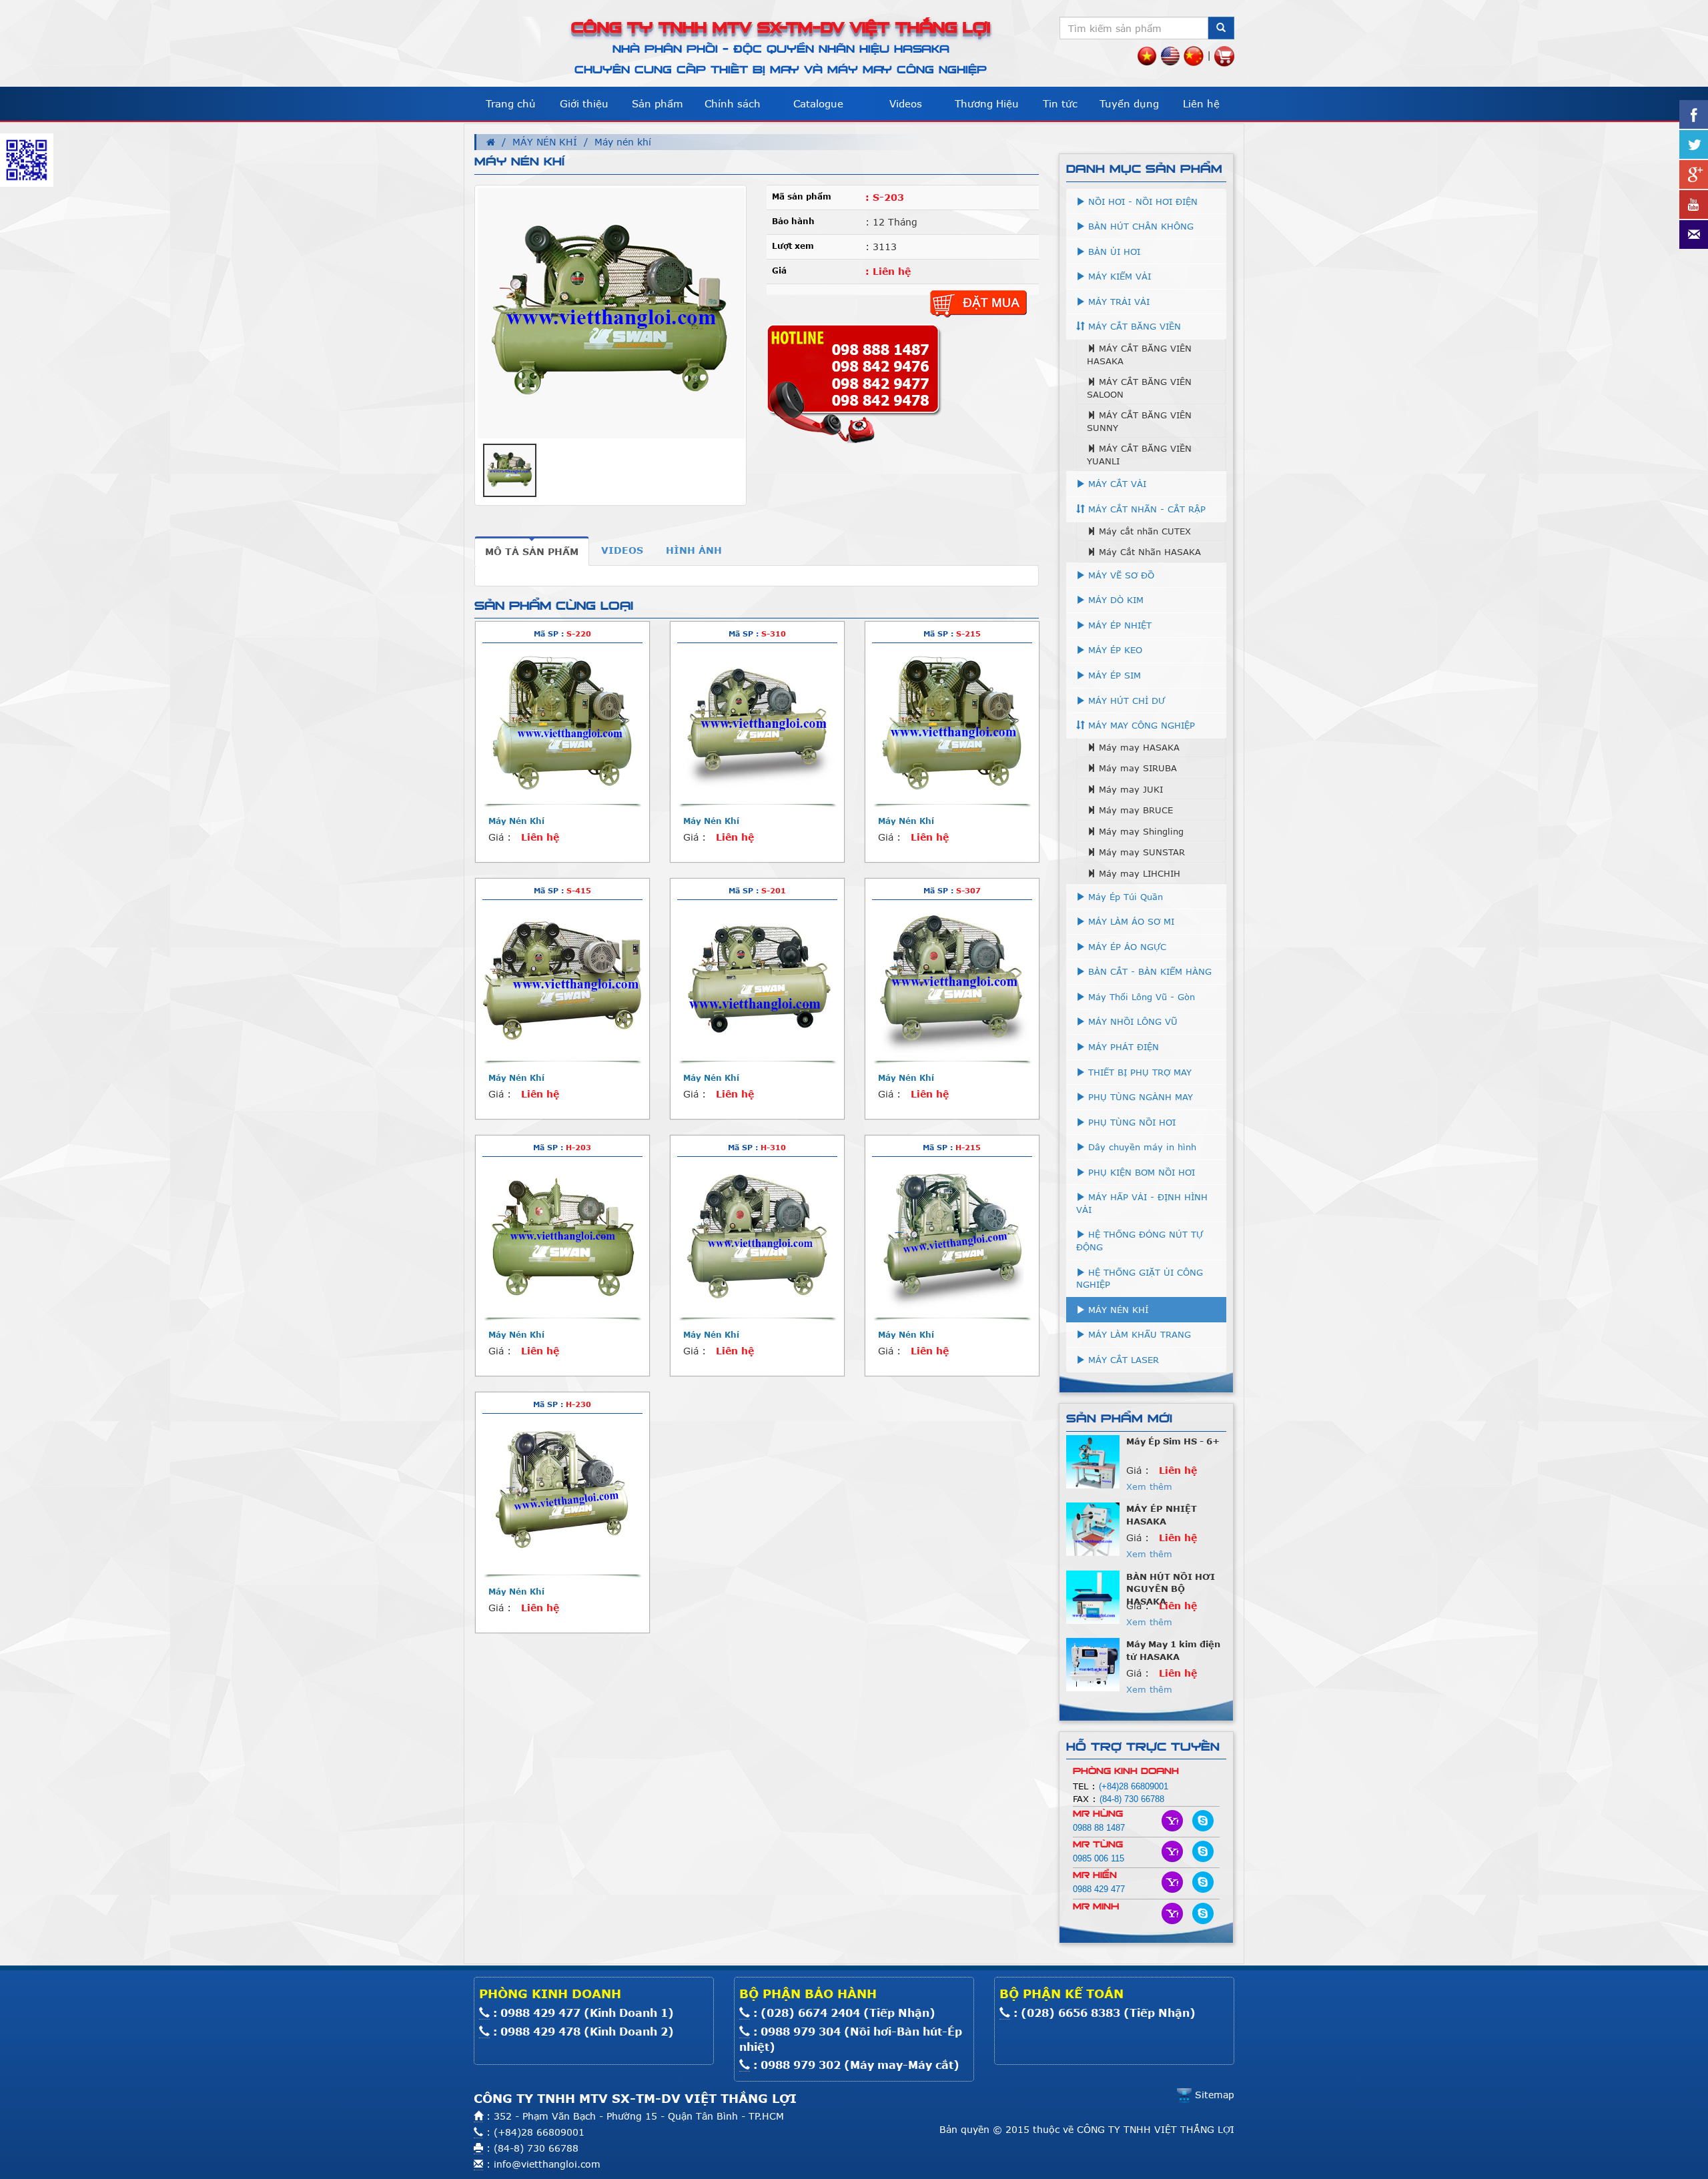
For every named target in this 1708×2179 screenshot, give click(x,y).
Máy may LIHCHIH (1138, 873)
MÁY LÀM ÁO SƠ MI (1130, 921)
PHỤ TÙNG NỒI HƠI (1130, 1122)
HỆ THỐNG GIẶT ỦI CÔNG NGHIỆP (1140, 1279)
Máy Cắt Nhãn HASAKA (1148, 552)
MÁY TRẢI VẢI (1117, 302)
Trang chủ (511, 103)
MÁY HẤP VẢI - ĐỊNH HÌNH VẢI (1142, 1203)
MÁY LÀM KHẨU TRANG (1138, 1334)
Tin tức (1060, 103)
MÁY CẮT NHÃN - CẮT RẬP (1145, 509)
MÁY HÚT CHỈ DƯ (1125, 701)
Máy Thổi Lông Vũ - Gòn (1140, 997)
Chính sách (733, 103)
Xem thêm (1149, 1464)
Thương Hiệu (987, 103)
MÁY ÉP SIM (1113, 675)
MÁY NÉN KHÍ (545, 142)
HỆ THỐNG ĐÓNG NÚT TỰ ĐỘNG (1140, 1241)
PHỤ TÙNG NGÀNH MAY (1139, 1097)
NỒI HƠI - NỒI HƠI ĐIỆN (1141, 201)
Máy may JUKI (1129, 789)
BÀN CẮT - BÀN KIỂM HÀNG (1148, 971)
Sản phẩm (658, 103)
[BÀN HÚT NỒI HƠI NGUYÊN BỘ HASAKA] (1093, 1506)
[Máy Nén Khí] (562, 723)
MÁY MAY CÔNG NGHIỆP (1140, 725)
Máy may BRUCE (1134, 810)
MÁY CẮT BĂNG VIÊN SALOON (1139, 388)
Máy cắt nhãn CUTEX (1143, 531)
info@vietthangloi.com (547, 2164)
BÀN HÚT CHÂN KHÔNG (1139, 226)
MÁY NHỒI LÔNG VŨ (1131, 1021)
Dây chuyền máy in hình (1141, 1147)
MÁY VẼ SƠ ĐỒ (1120, 575)
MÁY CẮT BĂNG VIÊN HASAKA (1139, 355)
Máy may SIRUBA (1136, 768)
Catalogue (818, 103)
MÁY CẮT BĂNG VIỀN (1133, 326)
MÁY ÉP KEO (1114, 650)
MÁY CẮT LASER (1122, 1360)
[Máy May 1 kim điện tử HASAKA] (1093, 1574)
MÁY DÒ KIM (1114, 600)
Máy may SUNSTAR (1140, 852)
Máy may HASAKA (1138, 747)
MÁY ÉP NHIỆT (1118, 625)
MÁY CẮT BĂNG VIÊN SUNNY (1139, 421)
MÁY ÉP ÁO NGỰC (1126, 947)
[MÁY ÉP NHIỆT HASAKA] (1093, 1438)
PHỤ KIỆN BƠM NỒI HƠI (1140, 1172)
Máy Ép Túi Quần (1124, 897)
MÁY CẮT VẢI (1116, 484)
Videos (906, 103)
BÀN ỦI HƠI (1113, 252)
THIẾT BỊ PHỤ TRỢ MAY (1138, 1072)
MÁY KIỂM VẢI (1118, 276)
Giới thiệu (584, 103)
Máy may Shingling (1140, 831)
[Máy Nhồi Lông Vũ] (1093, 1642)
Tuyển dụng (1129, 103)
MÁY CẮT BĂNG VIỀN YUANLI (1139, 455)
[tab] (532, 551)
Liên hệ (1201, 103)
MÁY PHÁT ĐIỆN (1122, 1047)
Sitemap (1213, 2095)
